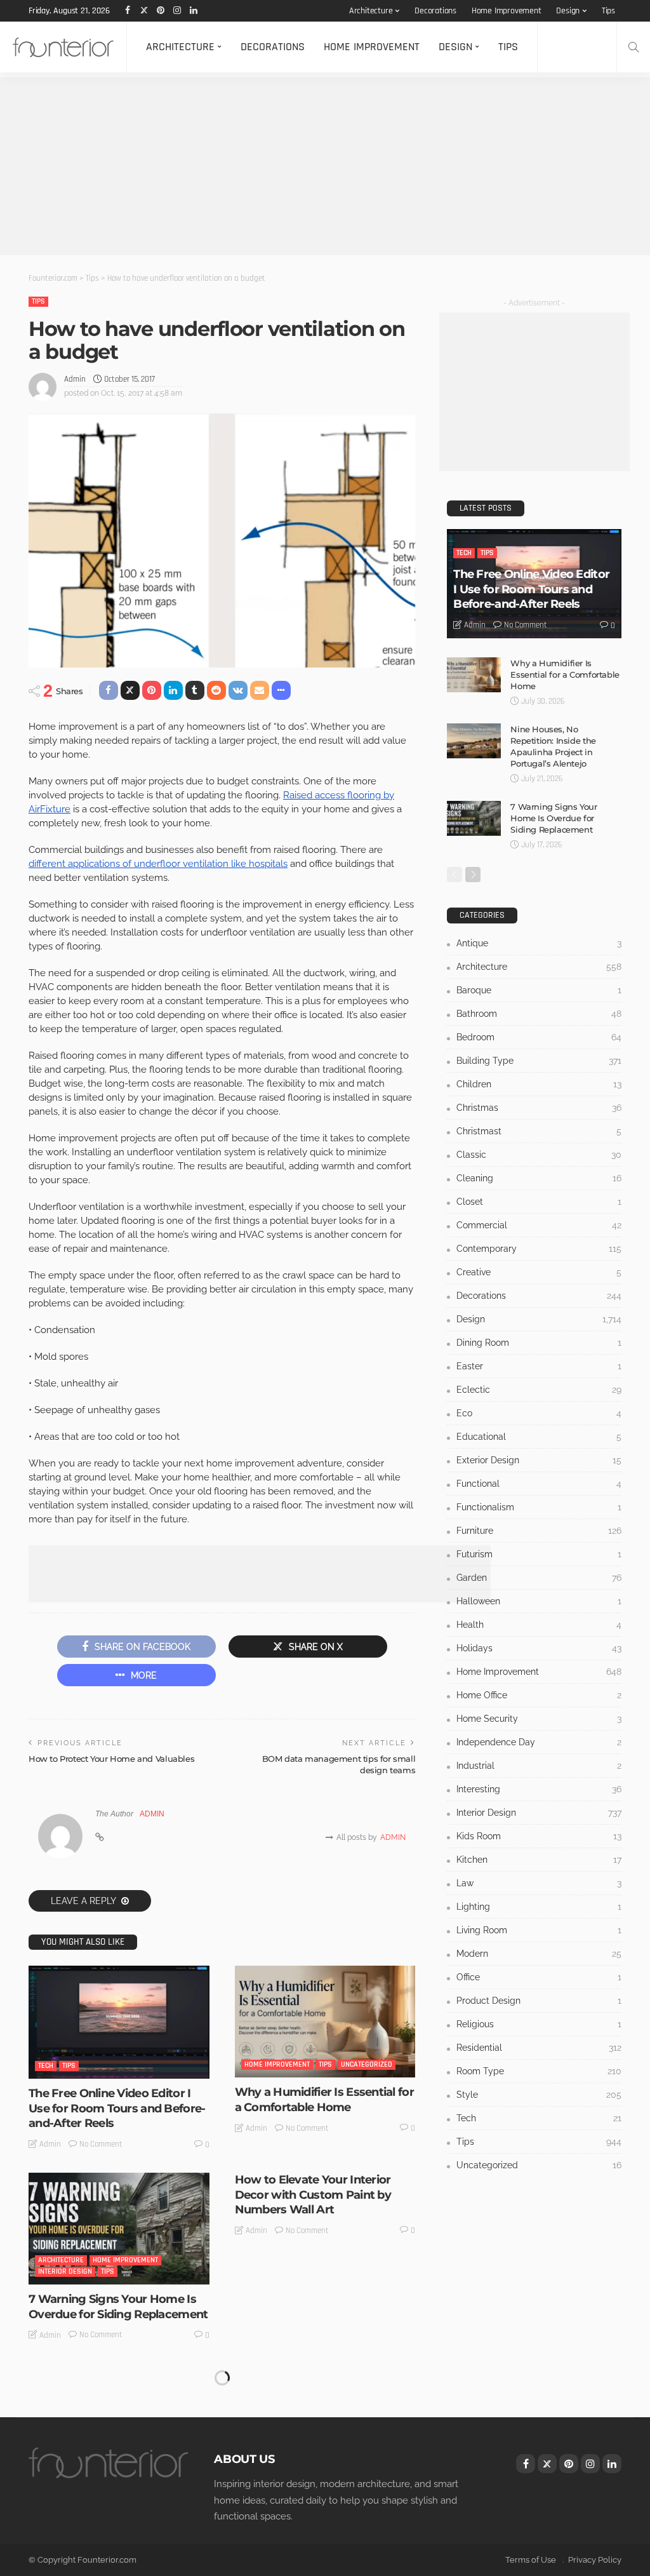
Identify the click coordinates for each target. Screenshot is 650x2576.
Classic (539, 1155)
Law (539, 1883)
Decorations (435, 11)
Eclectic (539, 1390)
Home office (539, 1695)
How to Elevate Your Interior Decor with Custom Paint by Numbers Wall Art (313, 2195)
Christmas (539, 1108)
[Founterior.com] (63, 47)
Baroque (539, 990)
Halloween (539, 1601)
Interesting (539, 1789)
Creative (539, 1272)
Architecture (371, 11)
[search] (633, 47)
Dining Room (539, 1343)
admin (75, 379)
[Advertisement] (325, 166)
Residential (121, 2463)
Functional (539, 1484)
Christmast (539, 1131)
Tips (608, 11)
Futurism (539, 1554)
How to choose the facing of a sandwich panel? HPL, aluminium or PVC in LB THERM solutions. (116, 2512)
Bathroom (539, 1014)
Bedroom (539, 1037)
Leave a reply (84, 1901)
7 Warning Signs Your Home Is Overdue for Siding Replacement (118, 2306)
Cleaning (539, 1178)
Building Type (539, 1061)
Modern (539, 1954)
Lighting (539, 1907)
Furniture (539, 1531)
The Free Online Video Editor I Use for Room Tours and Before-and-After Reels (117, 2108)
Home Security (539, 1719)
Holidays (539, 1648)
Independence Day (539, 1742)
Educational (539, 1437)
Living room (539, 1930)
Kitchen (539, 1860)
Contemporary (539, 1249)
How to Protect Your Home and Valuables (111, 1759)
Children (539, 1084)
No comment (101, 2144)
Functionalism (539, 1507)
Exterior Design (539, 1460)
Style (539, 2095)
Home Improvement (507, 11)
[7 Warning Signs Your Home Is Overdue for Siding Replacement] (119, 2229)
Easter (539, 1366)
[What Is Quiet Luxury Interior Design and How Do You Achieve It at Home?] (325, 2420)
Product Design (539, 2001)
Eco (539, 1413)
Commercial (539, 1225)
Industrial (539, 1766)
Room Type (539, 2071)
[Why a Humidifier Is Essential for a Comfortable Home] (325, 2022)
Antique (539, 943)
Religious (539, 2024)
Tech (46, 2066)
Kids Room (539, 1836)
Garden (539, 1578)
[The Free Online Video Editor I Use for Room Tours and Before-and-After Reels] (119, 2022)
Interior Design (65, 2271)
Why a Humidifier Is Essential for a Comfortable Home (324, 2099)
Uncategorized (367, 2064)
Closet (539, 1202)
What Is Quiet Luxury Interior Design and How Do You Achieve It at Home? (315, 2505)
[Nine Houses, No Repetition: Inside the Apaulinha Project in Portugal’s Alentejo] (474, 741)
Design (568, 11)
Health (539, 1625)
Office (539, 1977)
